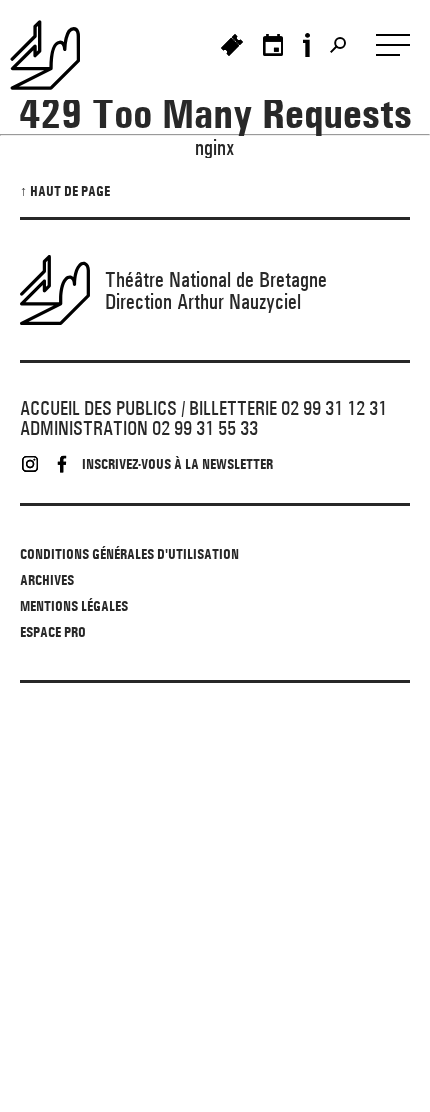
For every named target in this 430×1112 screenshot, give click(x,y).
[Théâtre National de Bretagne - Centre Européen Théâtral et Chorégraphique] (55, 55)
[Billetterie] (232, 45)
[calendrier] (273, 45)
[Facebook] (62, 464)
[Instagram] (30, 464)
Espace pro (53, 632)
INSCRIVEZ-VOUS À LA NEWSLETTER (177, 464)
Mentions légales (74, 606)
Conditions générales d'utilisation (129, 554)
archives (47, 580)
